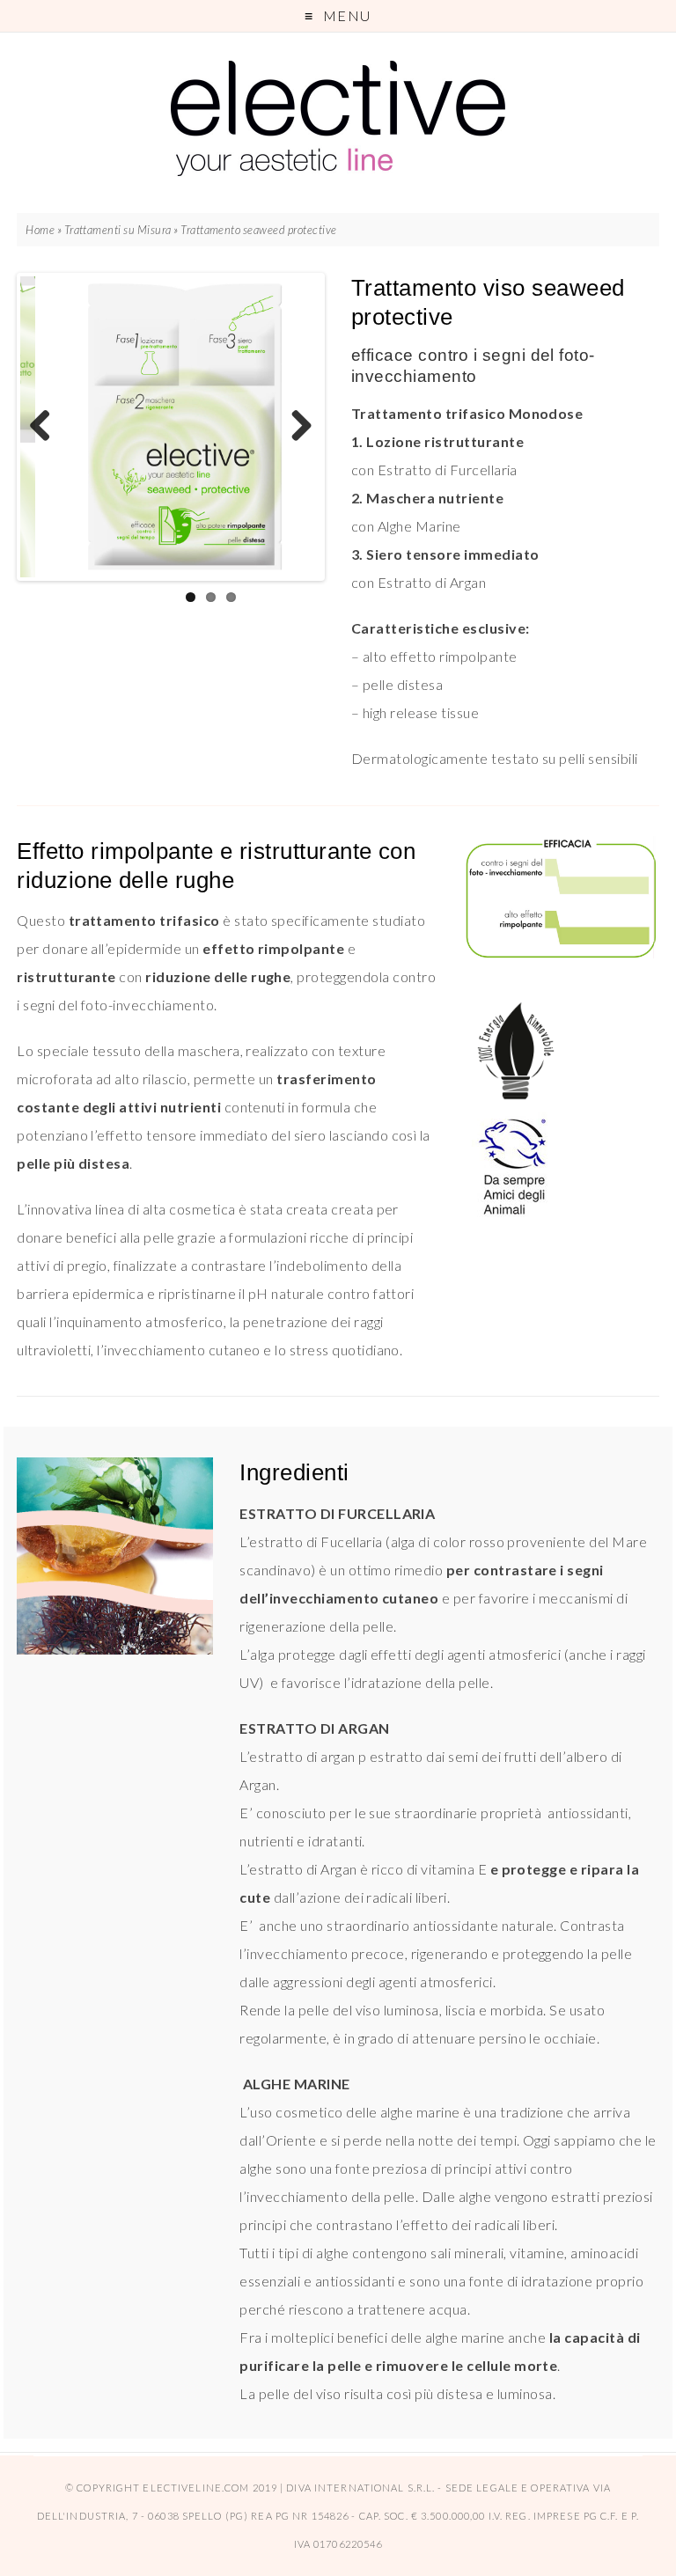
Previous (47, 427)
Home (40, 230)
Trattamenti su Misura (118, 230)
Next (295, 427)
